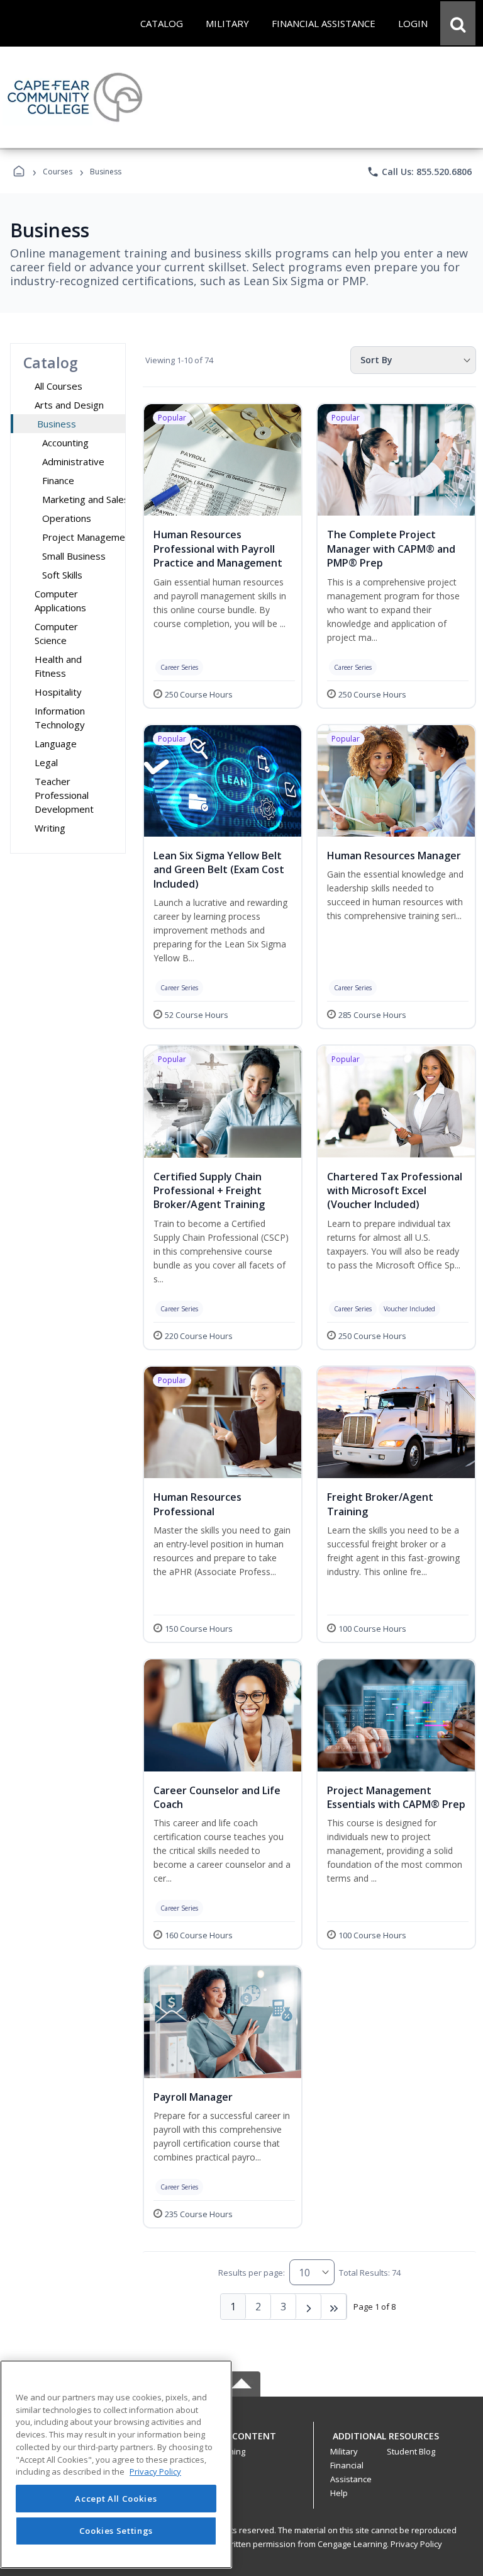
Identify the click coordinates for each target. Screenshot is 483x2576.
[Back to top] (241, 2443)
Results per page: (252, 2273)
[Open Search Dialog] (458, 23)
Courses (58, 172)
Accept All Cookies (116, 2499)
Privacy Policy (416, 2544)
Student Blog (411, 2451)
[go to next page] (309, 2307)
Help (339, 2493)
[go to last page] (334, 2307)
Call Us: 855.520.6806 (419, 172)
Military (344, 2451)
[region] (116, 2464)
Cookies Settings (116, 2531)
